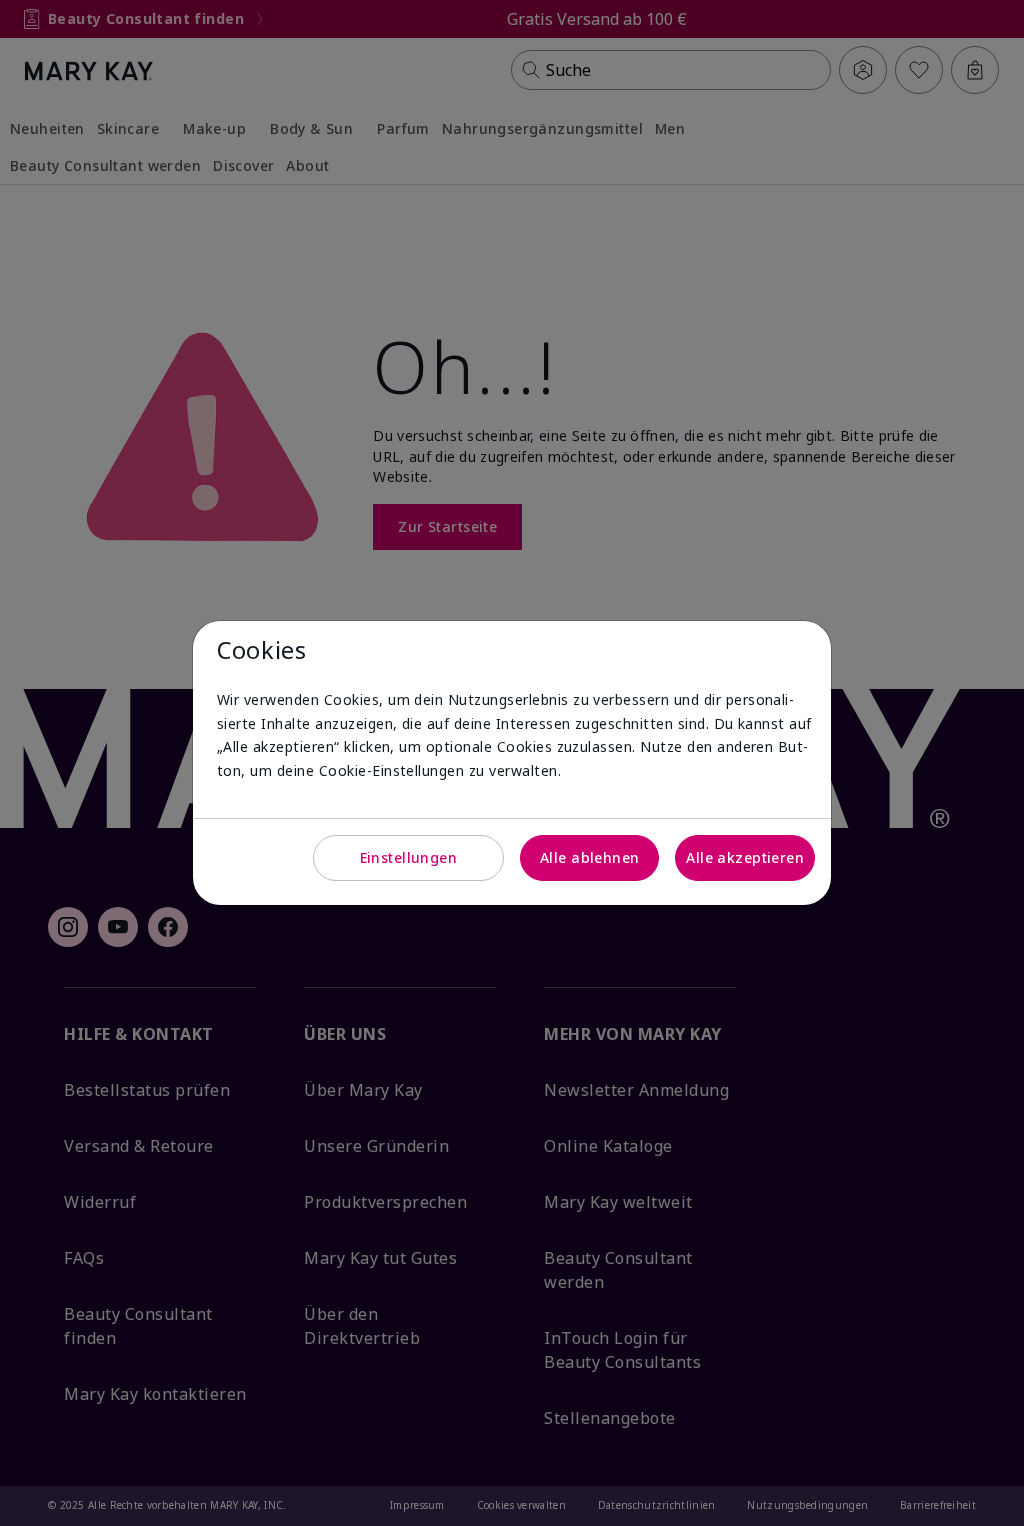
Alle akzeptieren (745, 857)
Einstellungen (408, 857)
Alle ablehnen (589, 857)
